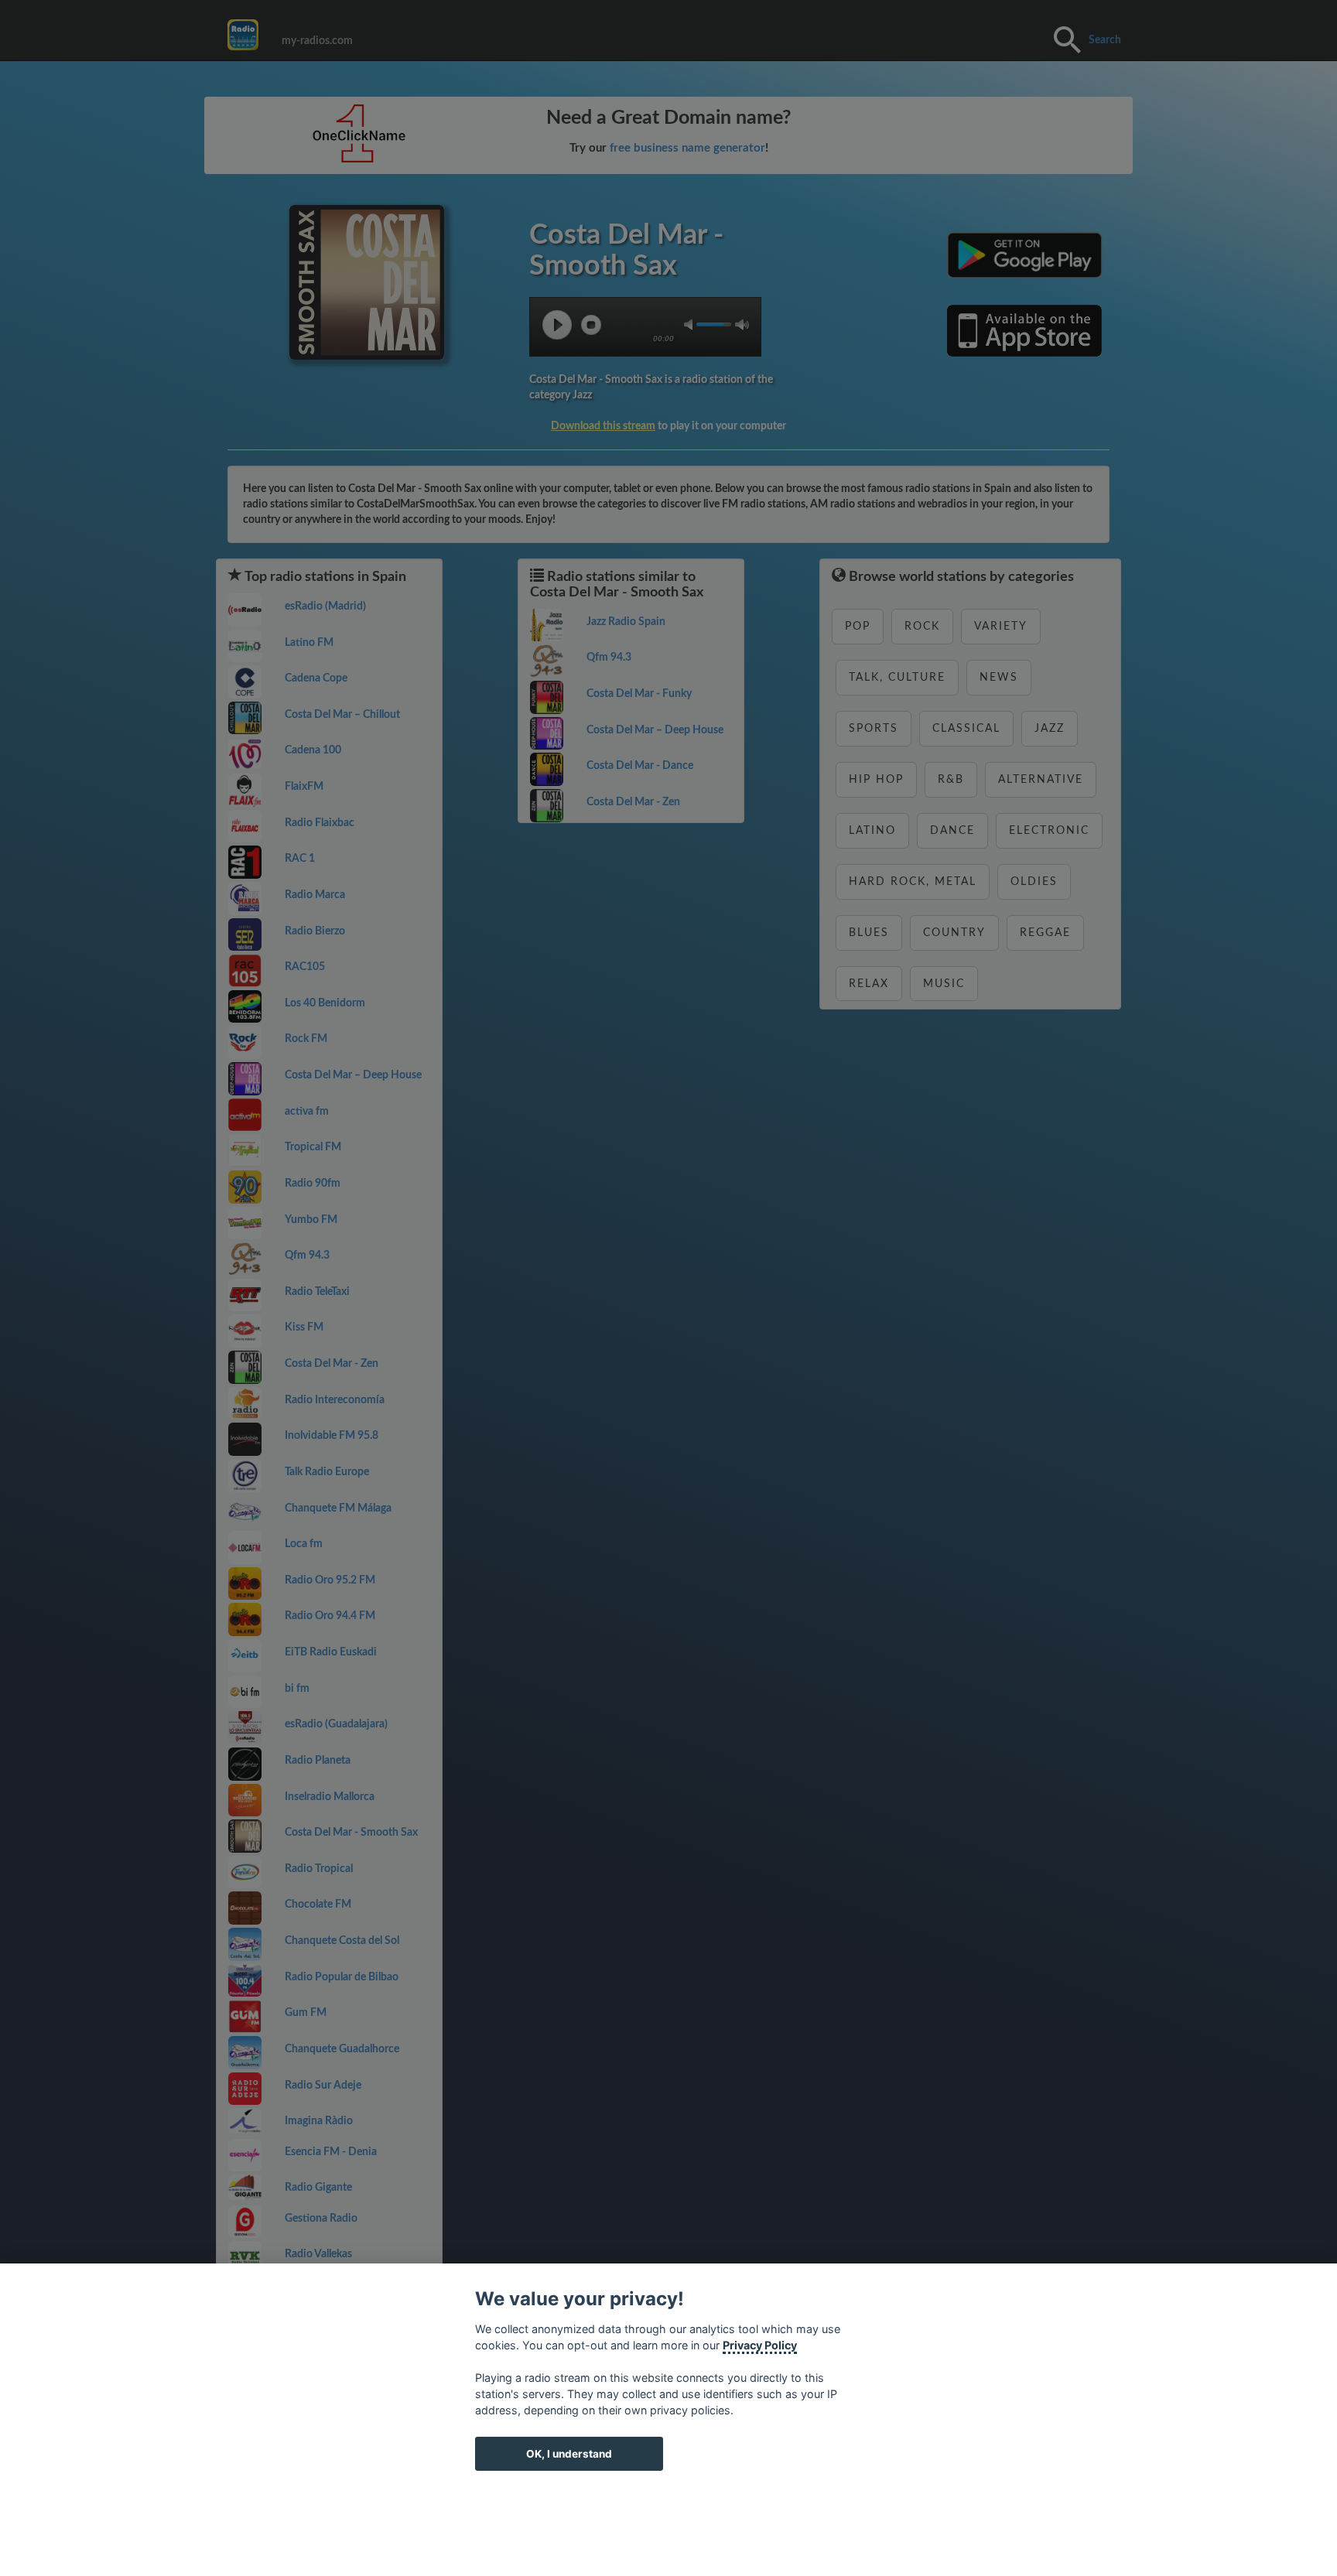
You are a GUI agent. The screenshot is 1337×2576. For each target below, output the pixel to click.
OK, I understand (569, 2454)
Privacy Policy (760, 2345)
